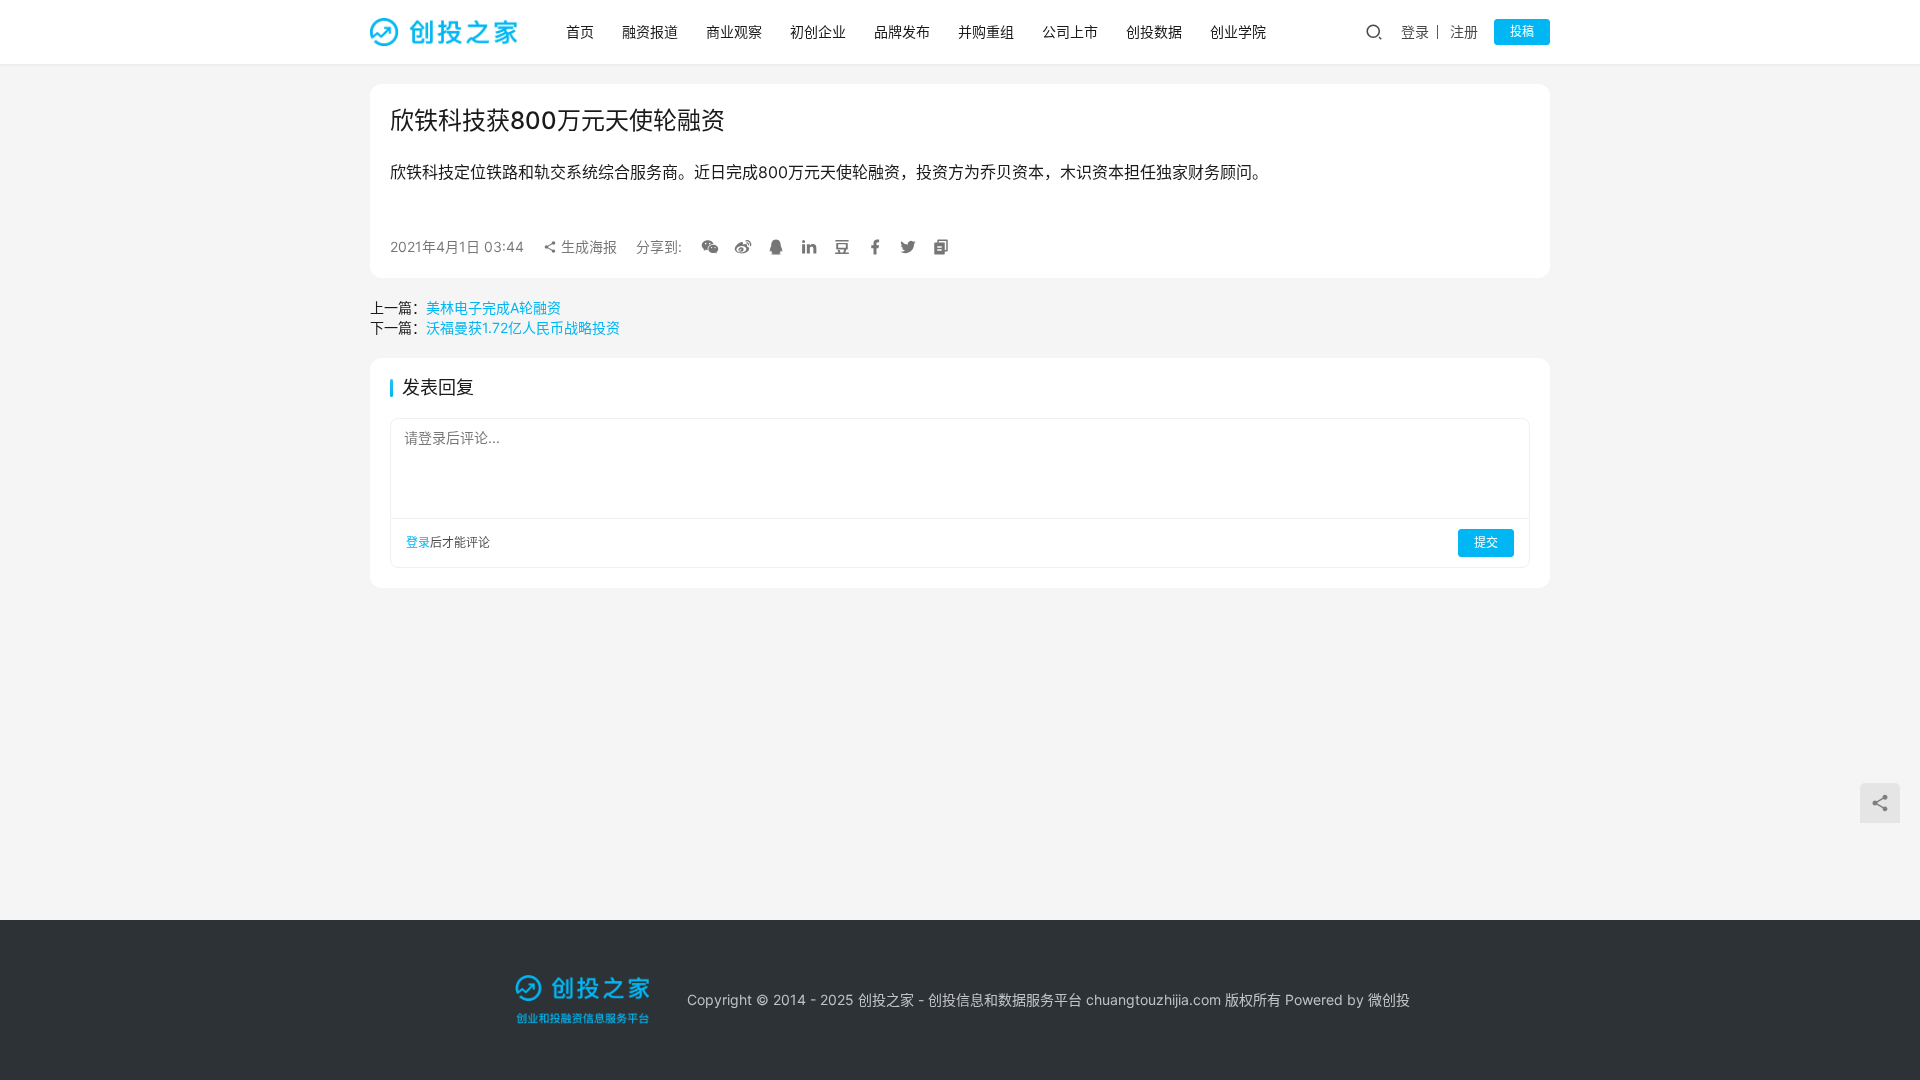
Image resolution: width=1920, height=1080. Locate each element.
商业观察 (734, 31)
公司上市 (1070, 31)
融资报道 (650, 31)
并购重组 (986, 31)
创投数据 (1154, 31)
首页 (580, 31)
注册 (1464, 31)
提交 (1486, 542)
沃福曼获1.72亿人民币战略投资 (523, 327)
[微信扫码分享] (710, 247)
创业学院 (1238, 31)
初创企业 (818, 31)
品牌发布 (902, 31)
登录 (1415, 31)
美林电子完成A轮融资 (493, 307)
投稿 (1522, 31)
